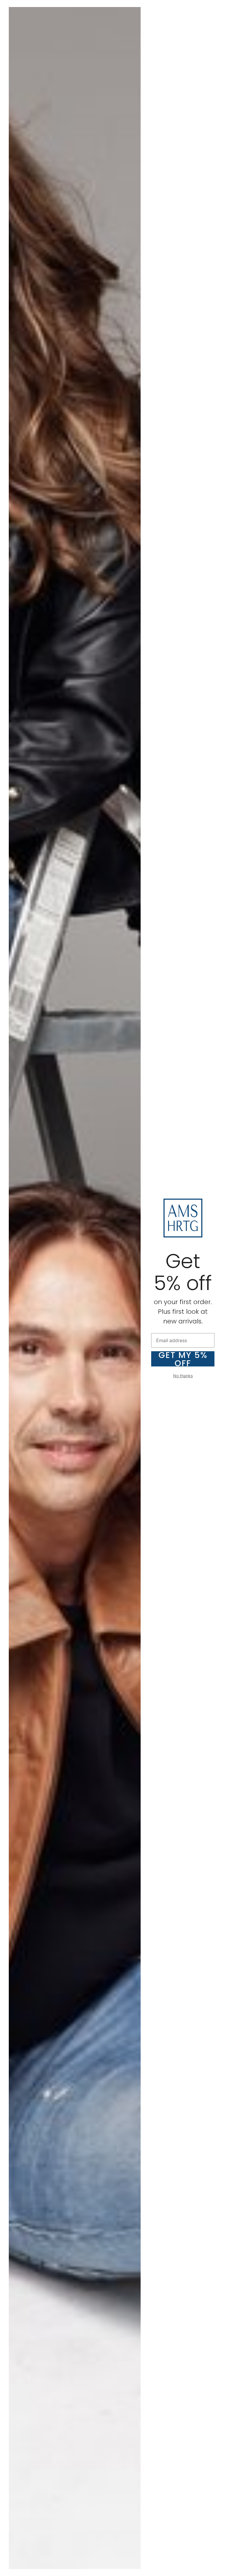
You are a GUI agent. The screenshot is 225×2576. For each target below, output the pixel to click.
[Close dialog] (218, 7)
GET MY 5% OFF (183, 1359)
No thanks (183, 1376)
